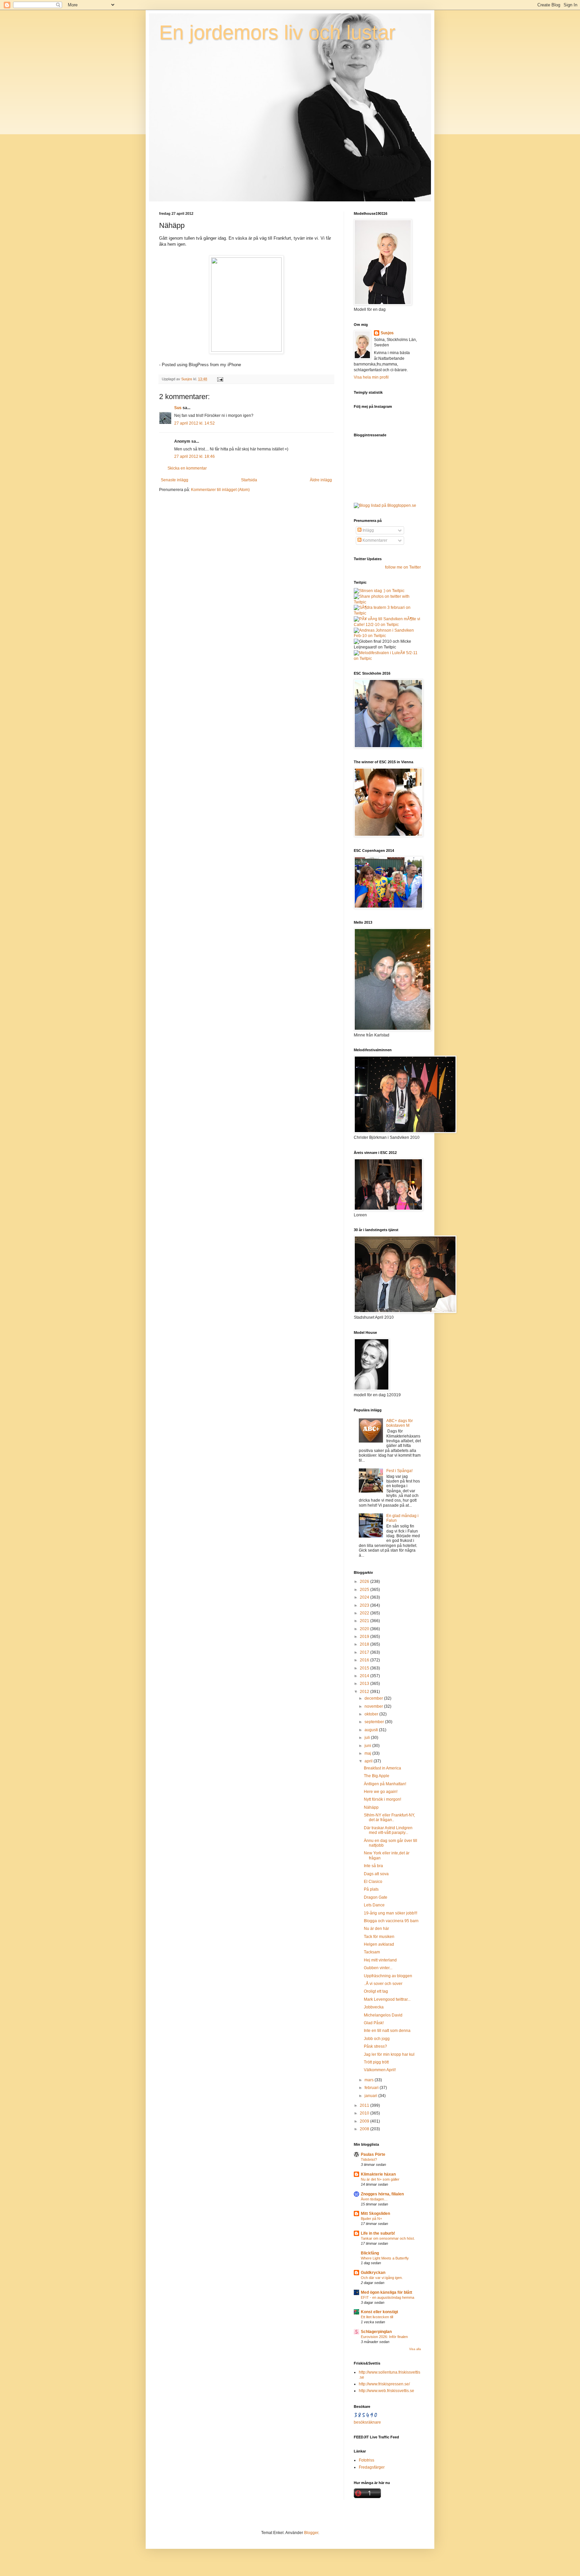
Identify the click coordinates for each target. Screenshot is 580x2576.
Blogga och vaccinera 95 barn (391, 1921)
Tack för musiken (379, 1937)
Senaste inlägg (175, 480)
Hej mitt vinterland (380, 1960)
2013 (365, 1684)
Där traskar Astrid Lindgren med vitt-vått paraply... (388, 1830)
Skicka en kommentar (187, 468)
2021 (365, 1621)
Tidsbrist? (369, 2159)
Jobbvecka (374, 2007)
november (374, 1706)
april (369, 1761)
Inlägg (368, 530)
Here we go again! (381, 1792)
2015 (365, 1668)
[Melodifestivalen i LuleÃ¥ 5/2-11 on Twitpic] (387, 659)
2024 (365, 1597)
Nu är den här (376, 1929)
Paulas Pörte (373, 2154)
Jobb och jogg (377, 2039)
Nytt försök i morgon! (382, 1799)
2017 (365, 1652)
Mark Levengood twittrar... (387, 1999)
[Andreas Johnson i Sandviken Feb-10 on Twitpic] (387, 636)
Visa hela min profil (371, 377)
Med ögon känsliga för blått (386, 2292)
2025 (365, 1590)
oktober (372, 1714)
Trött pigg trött (376, 2062)
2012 (365, 1692)
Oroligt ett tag (376, 1991)
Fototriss (367, 2460)
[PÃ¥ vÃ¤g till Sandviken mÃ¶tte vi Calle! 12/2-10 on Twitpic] (387, 625)
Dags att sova (376, 1874)
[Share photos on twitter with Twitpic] (387, 602)
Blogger (311, 2533)
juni (368, 1746)
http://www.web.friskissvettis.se (386, 2391)
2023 (365, 1605)
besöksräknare (367, 2422)
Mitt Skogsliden (375, 2214)
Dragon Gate (376, 1897)
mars (370, 2080)
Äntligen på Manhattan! (385, 1784)
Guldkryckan (373, 2273)
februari (372, 2088)
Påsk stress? (375, 2046)
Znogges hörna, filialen (382, 2194)
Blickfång (370, 2253)
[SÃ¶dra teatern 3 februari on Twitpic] (387, 613)
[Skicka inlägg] (220, 379)
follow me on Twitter (403, 567)
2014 (365, 1676)
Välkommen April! (380, 2070)
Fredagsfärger (372, 2467)
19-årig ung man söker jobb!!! (391, 1913)
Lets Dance (374, 1905)
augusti (372, 1730)
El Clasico (373, 1882)
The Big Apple (377, 1776)
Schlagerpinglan (376, 2332)
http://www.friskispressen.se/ (384, 2384)
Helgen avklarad (379, 1944)
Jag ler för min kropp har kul (389, 2054)
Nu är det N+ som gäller (380, 2179)
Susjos (387, 333)
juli (368, 1738)
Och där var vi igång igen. (382, 2278)
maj (368, 1753)
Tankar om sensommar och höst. (388, 2238)
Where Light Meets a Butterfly (385, 2258)
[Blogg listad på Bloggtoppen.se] (385, 505)
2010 (365, 2113)
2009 (365, 2121)
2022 (365, 1613)
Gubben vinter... (378, 1968)
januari (371, 2096)
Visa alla (415, 2349)
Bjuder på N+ (371, 2219)
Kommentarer (374, 540)
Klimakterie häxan (378, 2174)
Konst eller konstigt (379, 2312)
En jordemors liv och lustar (277, 32)
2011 (365, 2105)
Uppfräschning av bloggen (388, 1976)
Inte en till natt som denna (387, 2031)
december (374, 1698)
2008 (365, 2129)
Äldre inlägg (321, 480)
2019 (365, 1637)
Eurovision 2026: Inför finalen (384, 2337)
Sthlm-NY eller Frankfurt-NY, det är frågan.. (389, 1817)
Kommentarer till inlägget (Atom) (220, 490)
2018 (365, 1644)
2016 (365, 1660)
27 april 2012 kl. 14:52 (195, 423)
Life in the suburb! (378, 2233)
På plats (371, 1889)
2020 (365, 1629)
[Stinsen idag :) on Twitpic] (379, 591)
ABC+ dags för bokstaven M (400, 1423)
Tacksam (372, 1952)
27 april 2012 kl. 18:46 (195, 456)
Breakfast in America (382, 1768)
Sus (178, 408)
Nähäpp (371, 1807)
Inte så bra (373, 1866)
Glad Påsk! (374, 2023)
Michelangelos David (383, 2015)
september (375, 1722)
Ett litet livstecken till (377, 2317)
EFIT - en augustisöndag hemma (388, 2297)
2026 (365, 1582)
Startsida (249, 480)
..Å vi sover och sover (383, 1984)
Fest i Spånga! (399, 1471)
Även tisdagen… (374, 2199)
